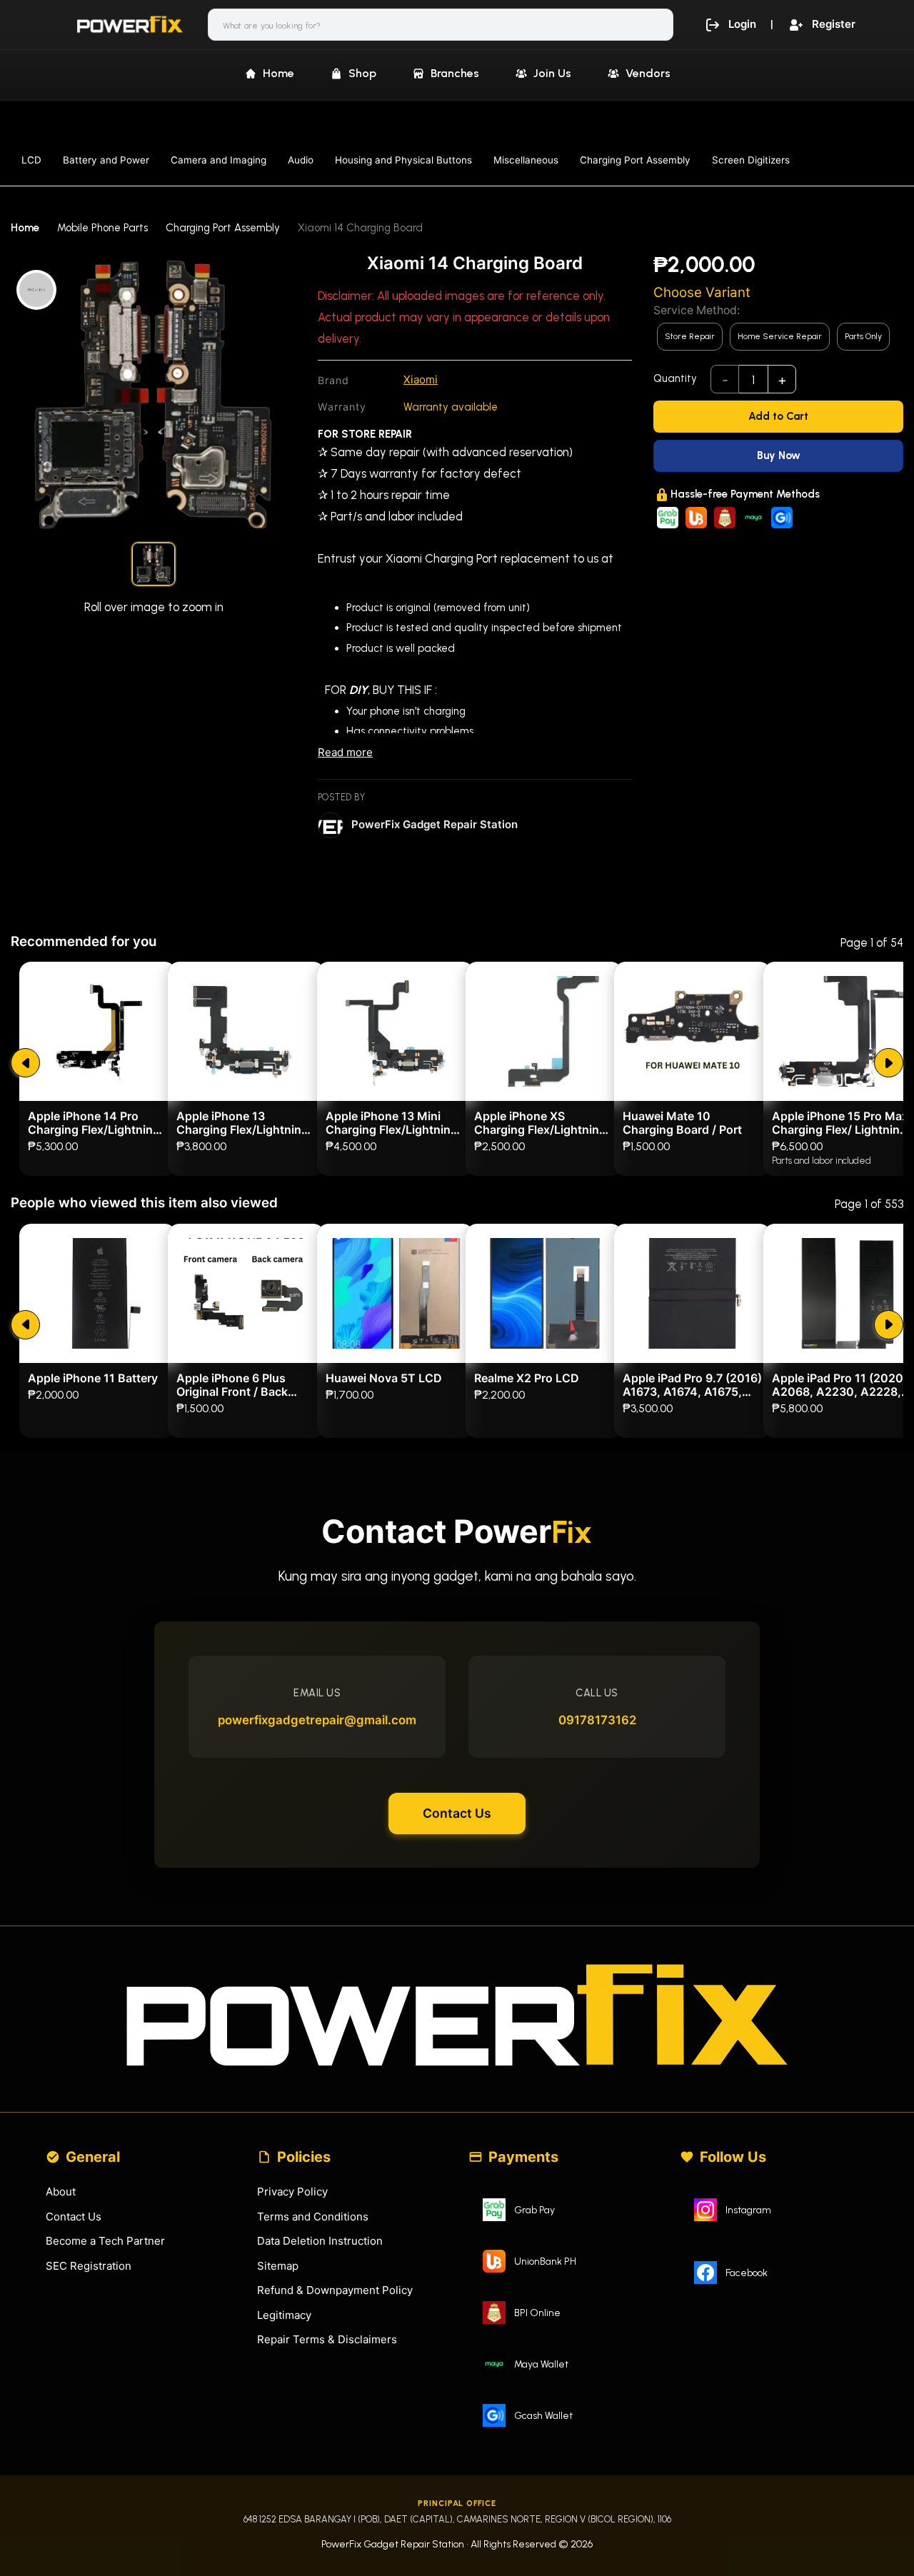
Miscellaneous (526, 160)
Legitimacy (284, 2315)
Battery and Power (106, 160)
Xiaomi (421, 379)
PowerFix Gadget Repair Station (435, 824)
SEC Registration (89, 2266)
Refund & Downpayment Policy (335, 2290)
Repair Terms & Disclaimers (327, 2339)
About (61, 2192)
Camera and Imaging (219, 160)
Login (742, 24)
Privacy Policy (292, 2192)
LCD (31, 160)
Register (834, 24)
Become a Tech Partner (105, 2241)
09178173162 (597, 1720)
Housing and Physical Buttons (403, 160)
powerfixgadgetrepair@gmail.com (317, 1720)
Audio (301, 160)
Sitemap (278, 2266)
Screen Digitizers (751, 160)
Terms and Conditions (313, 2217)
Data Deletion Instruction (320, 2241)
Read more (345, 752)
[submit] (25, 1063)
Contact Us (457, 1813)
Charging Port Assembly (635, 160)
